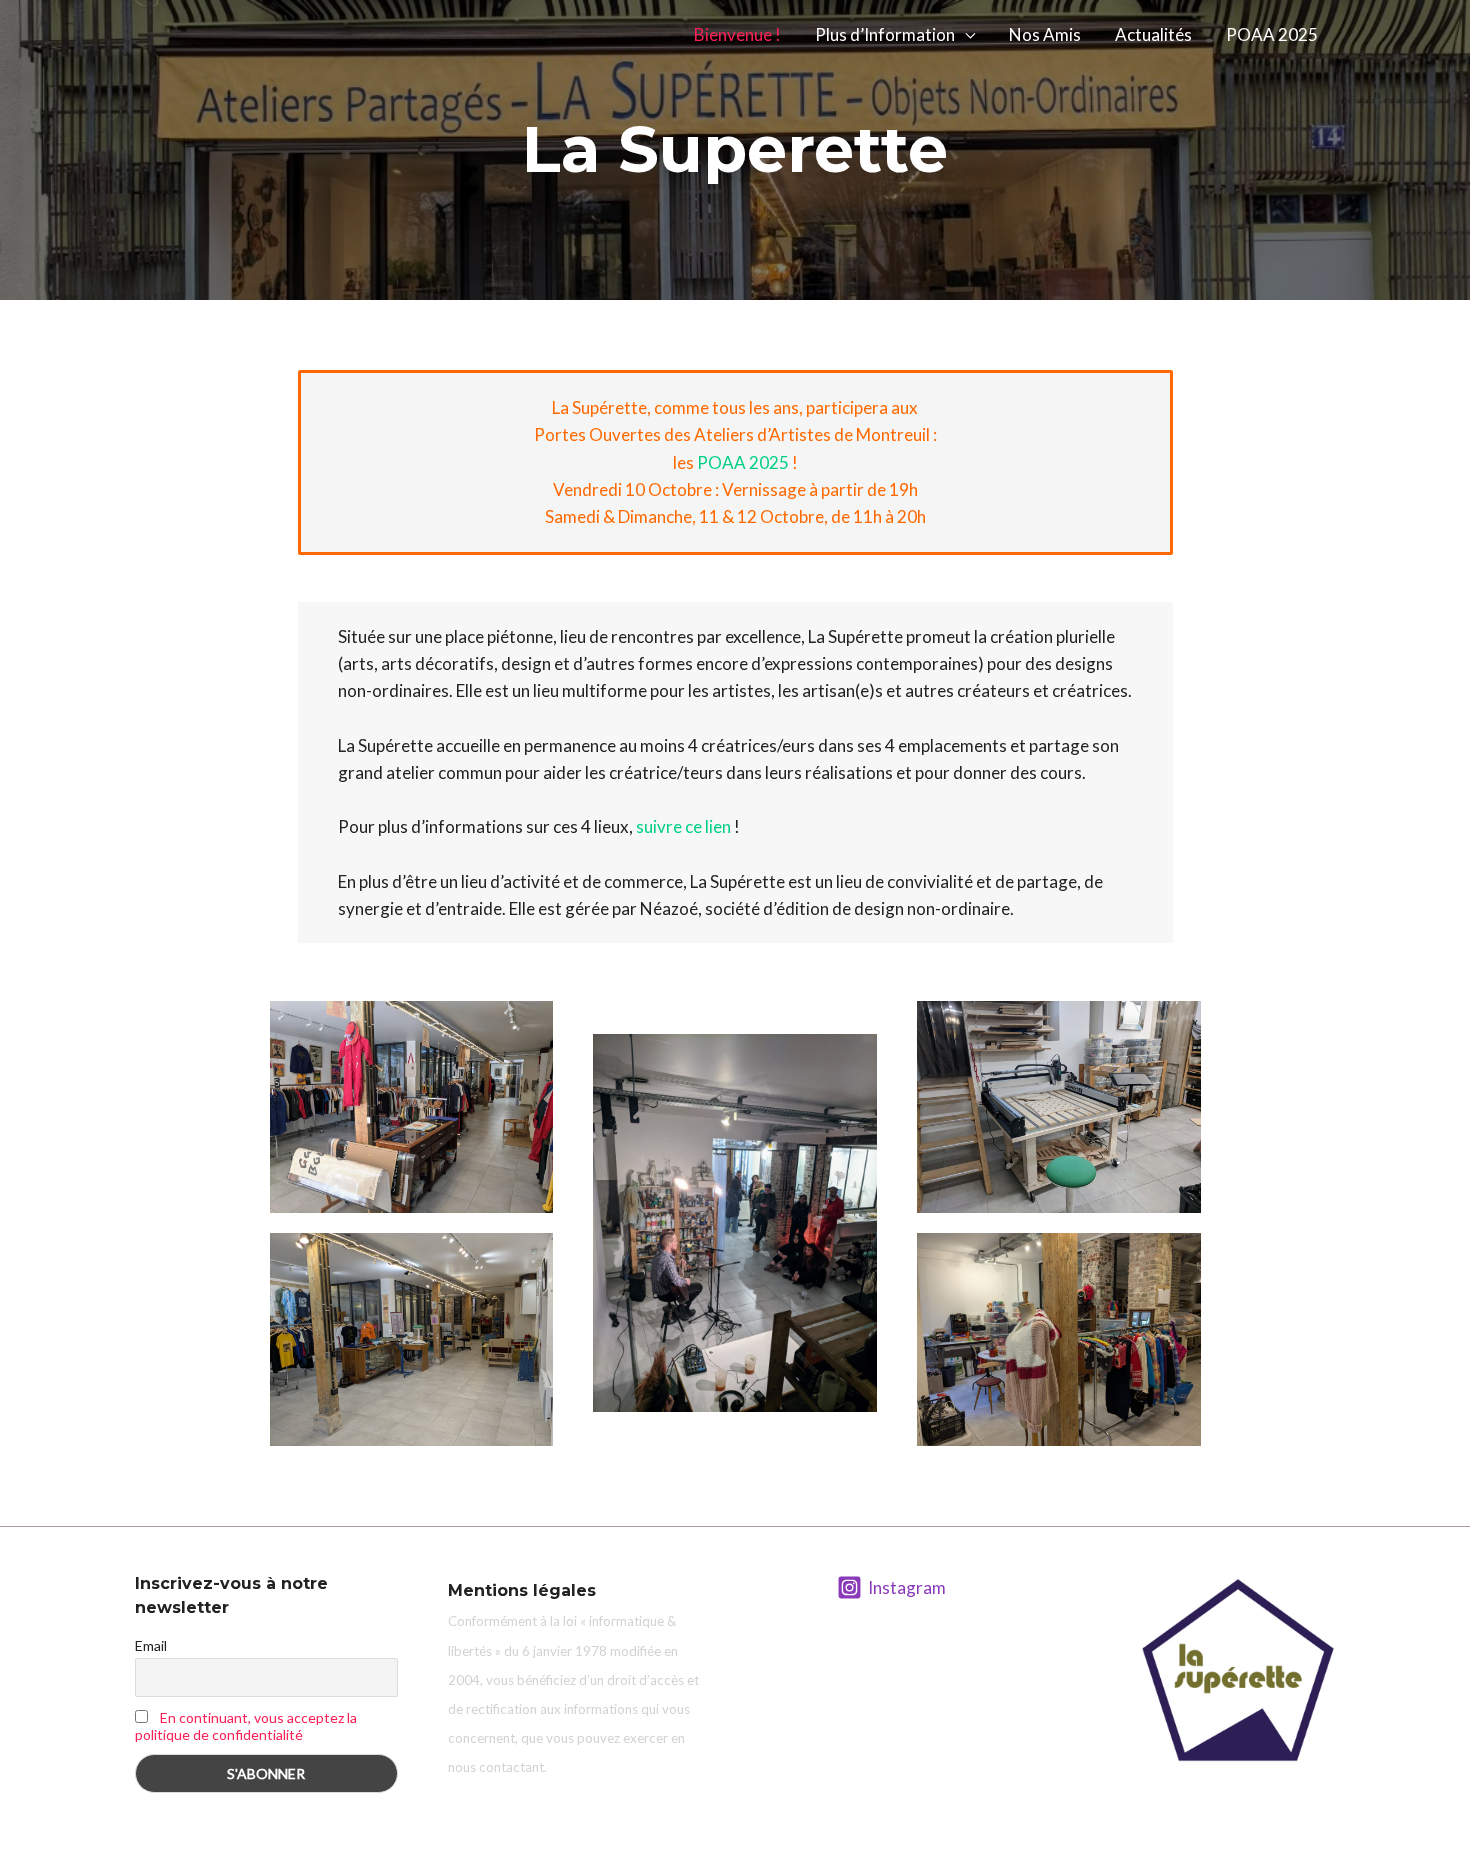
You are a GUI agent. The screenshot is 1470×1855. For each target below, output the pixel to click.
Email (151, 1645)
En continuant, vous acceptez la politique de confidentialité (246, 1726)
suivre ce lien (683, 826)
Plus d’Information (885, 34)
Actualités (1153, 34)
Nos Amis (1045, 34)
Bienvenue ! (737, 34)
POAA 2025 (1272, 34)
